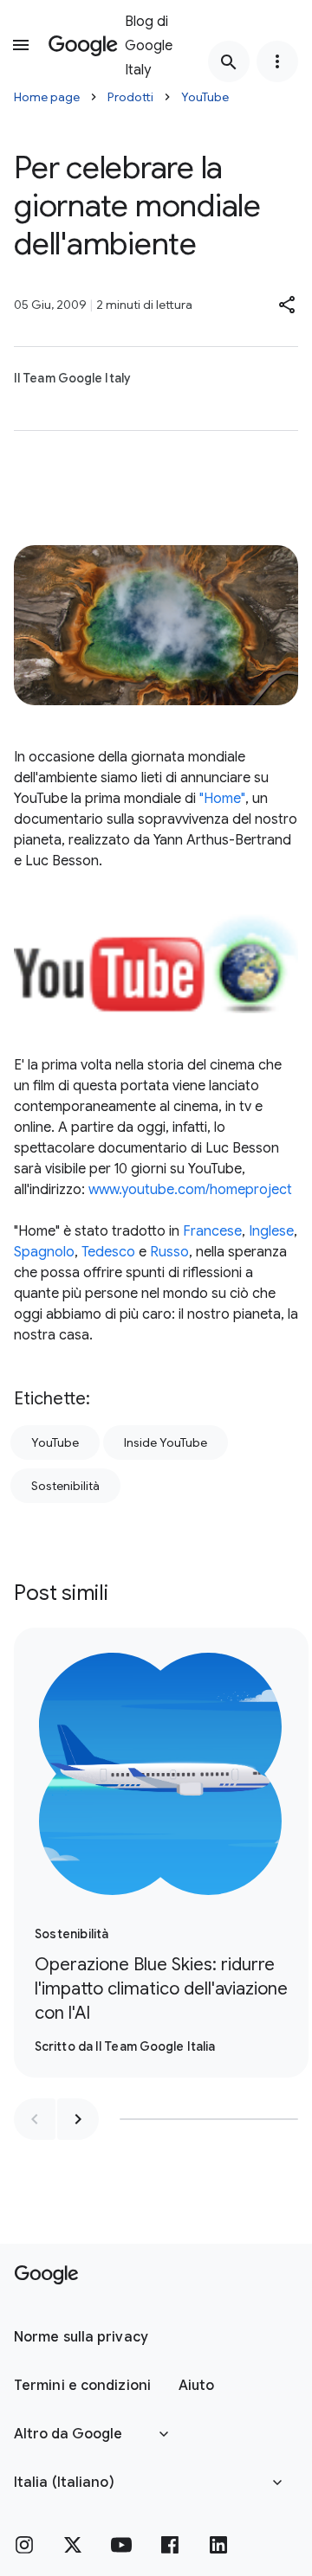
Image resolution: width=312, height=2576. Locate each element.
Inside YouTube (166, 1442)
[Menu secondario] (277, 61)
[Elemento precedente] (35, 2119)
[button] (288, 305)
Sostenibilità (65, 1486)
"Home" (222, 799)
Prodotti (130, 97)
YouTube (205, 97)
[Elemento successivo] (78, 2119)
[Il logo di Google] (46, 2275)
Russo (169, 1252)
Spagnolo (44, 1252)
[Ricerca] (229, 61)
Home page (47, 97)
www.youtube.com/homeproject (190, 1190)
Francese (212, 1231)
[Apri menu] (21, 45)
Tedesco (108, 1252)
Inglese (271, 1231)
